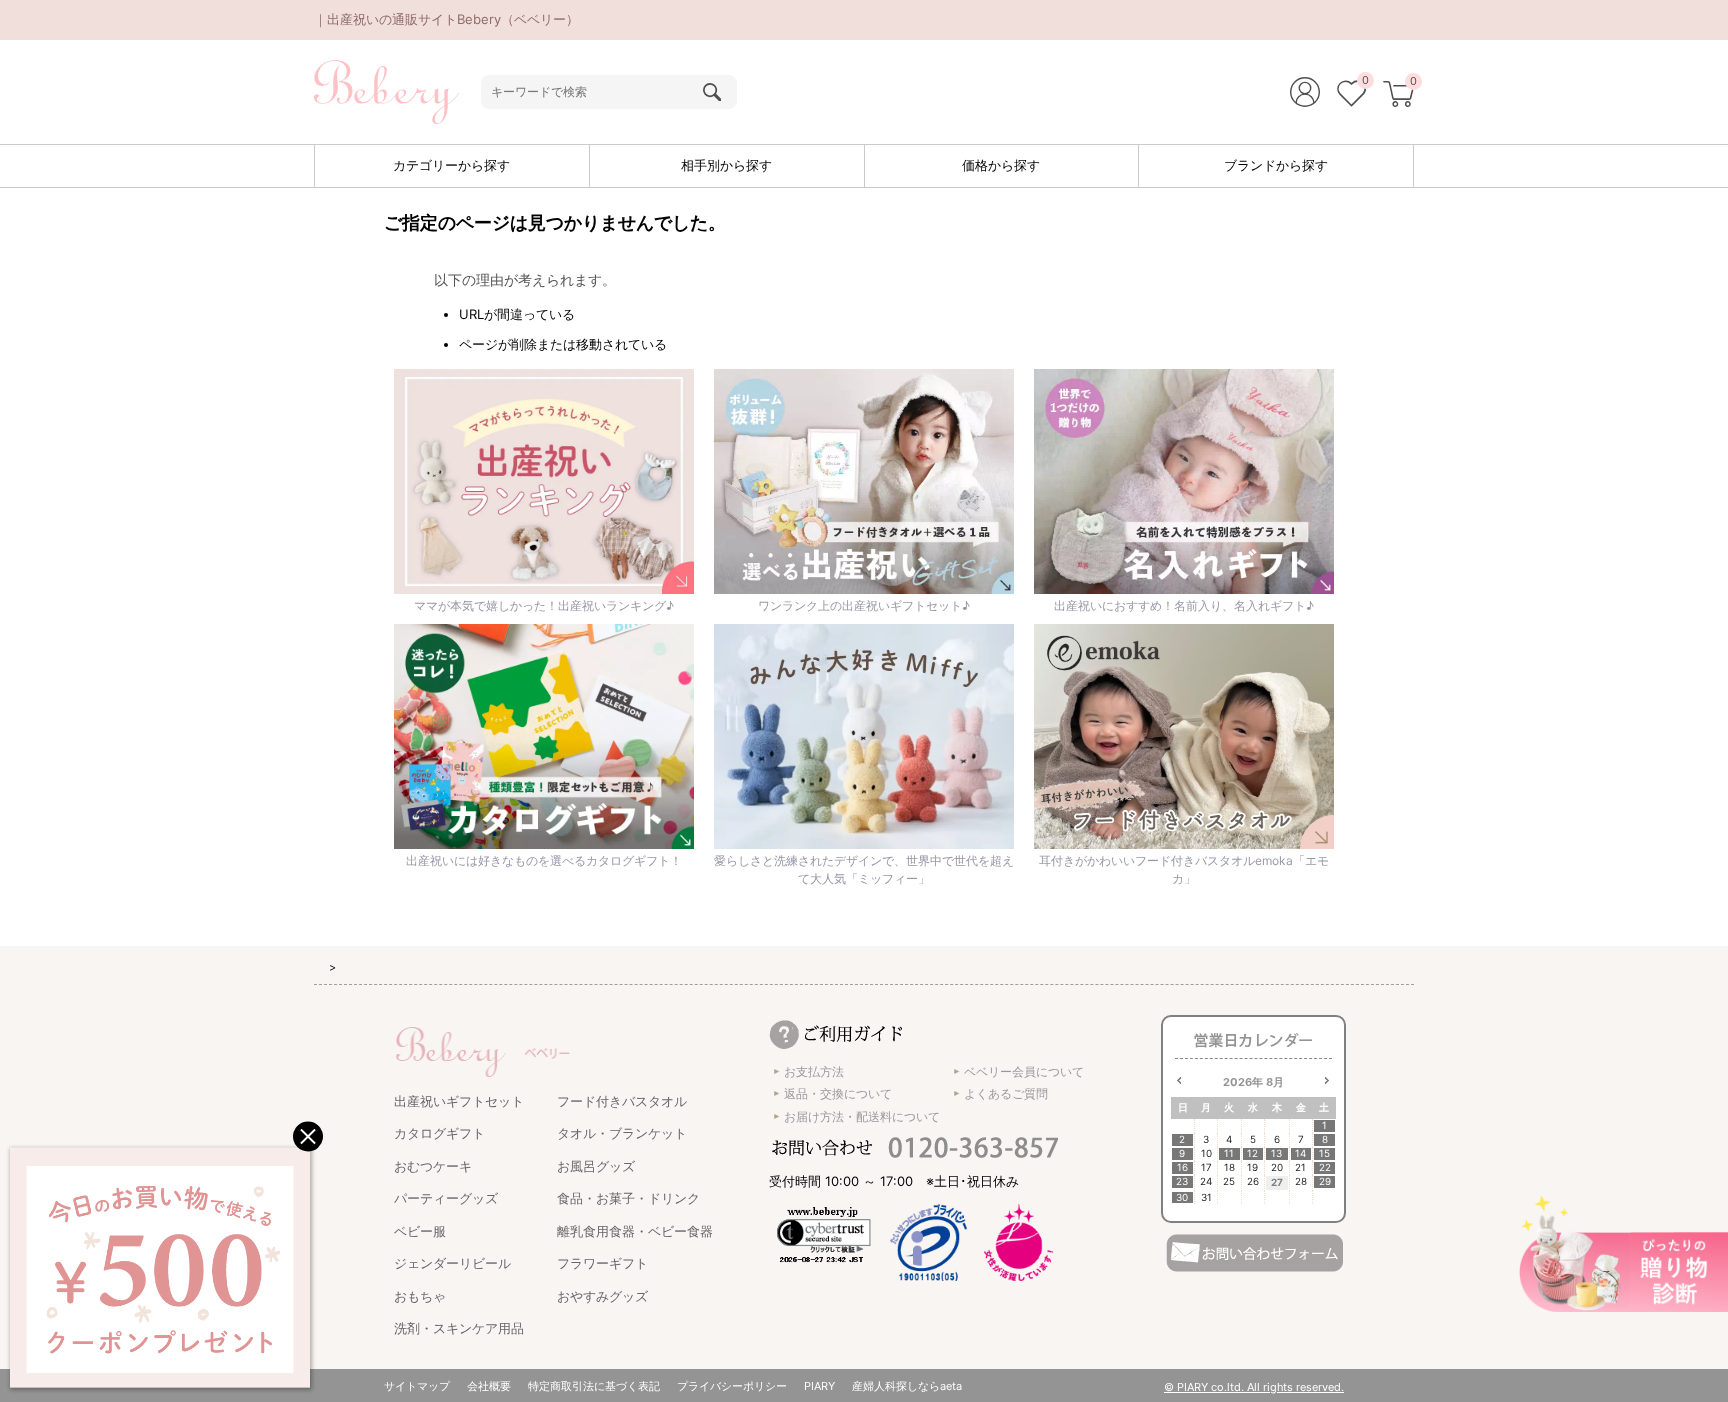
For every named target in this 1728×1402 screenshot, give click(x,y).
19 (1252, 1167)
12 (1252, 1153)
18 (1229, 1167)
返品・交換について (838, 1093)
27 (1277, 1182)
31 (1206, 1197)
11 (1229, 1153)
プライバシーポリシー (732, 1386)
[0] (1351, 96)
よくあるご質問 (1006, 1093)
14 (1300, 1153)
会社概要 (489, 1386)
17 (1206, 1167)
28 (1301, 1181)
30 (1182, 1197)
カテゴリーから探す (451, 165)
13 (1276, 1153)
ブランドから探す (1276, 165)
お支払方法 (814, 1071)
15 (1324, 1153)
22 (1325, 1167)
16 (1182, 1167)
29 (1325, 1181)
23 (1182, 1181)
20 (1277, 1167)
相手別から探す (726, 165)
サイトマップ (417, 1386)
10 (1206, 1153)
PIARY (819, 1386)
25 (1229, 1181)
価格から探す (1001, 165)
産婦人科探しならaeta (907, 1386)
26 (1253, 1181)
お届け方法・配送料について (862, 1116)
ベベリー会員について (1024, 1071)
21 (1300, 1167)
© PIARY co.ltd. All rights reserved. (1254, 1387)
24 (1206, 1181)
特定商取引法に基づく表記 (594, 1386)
